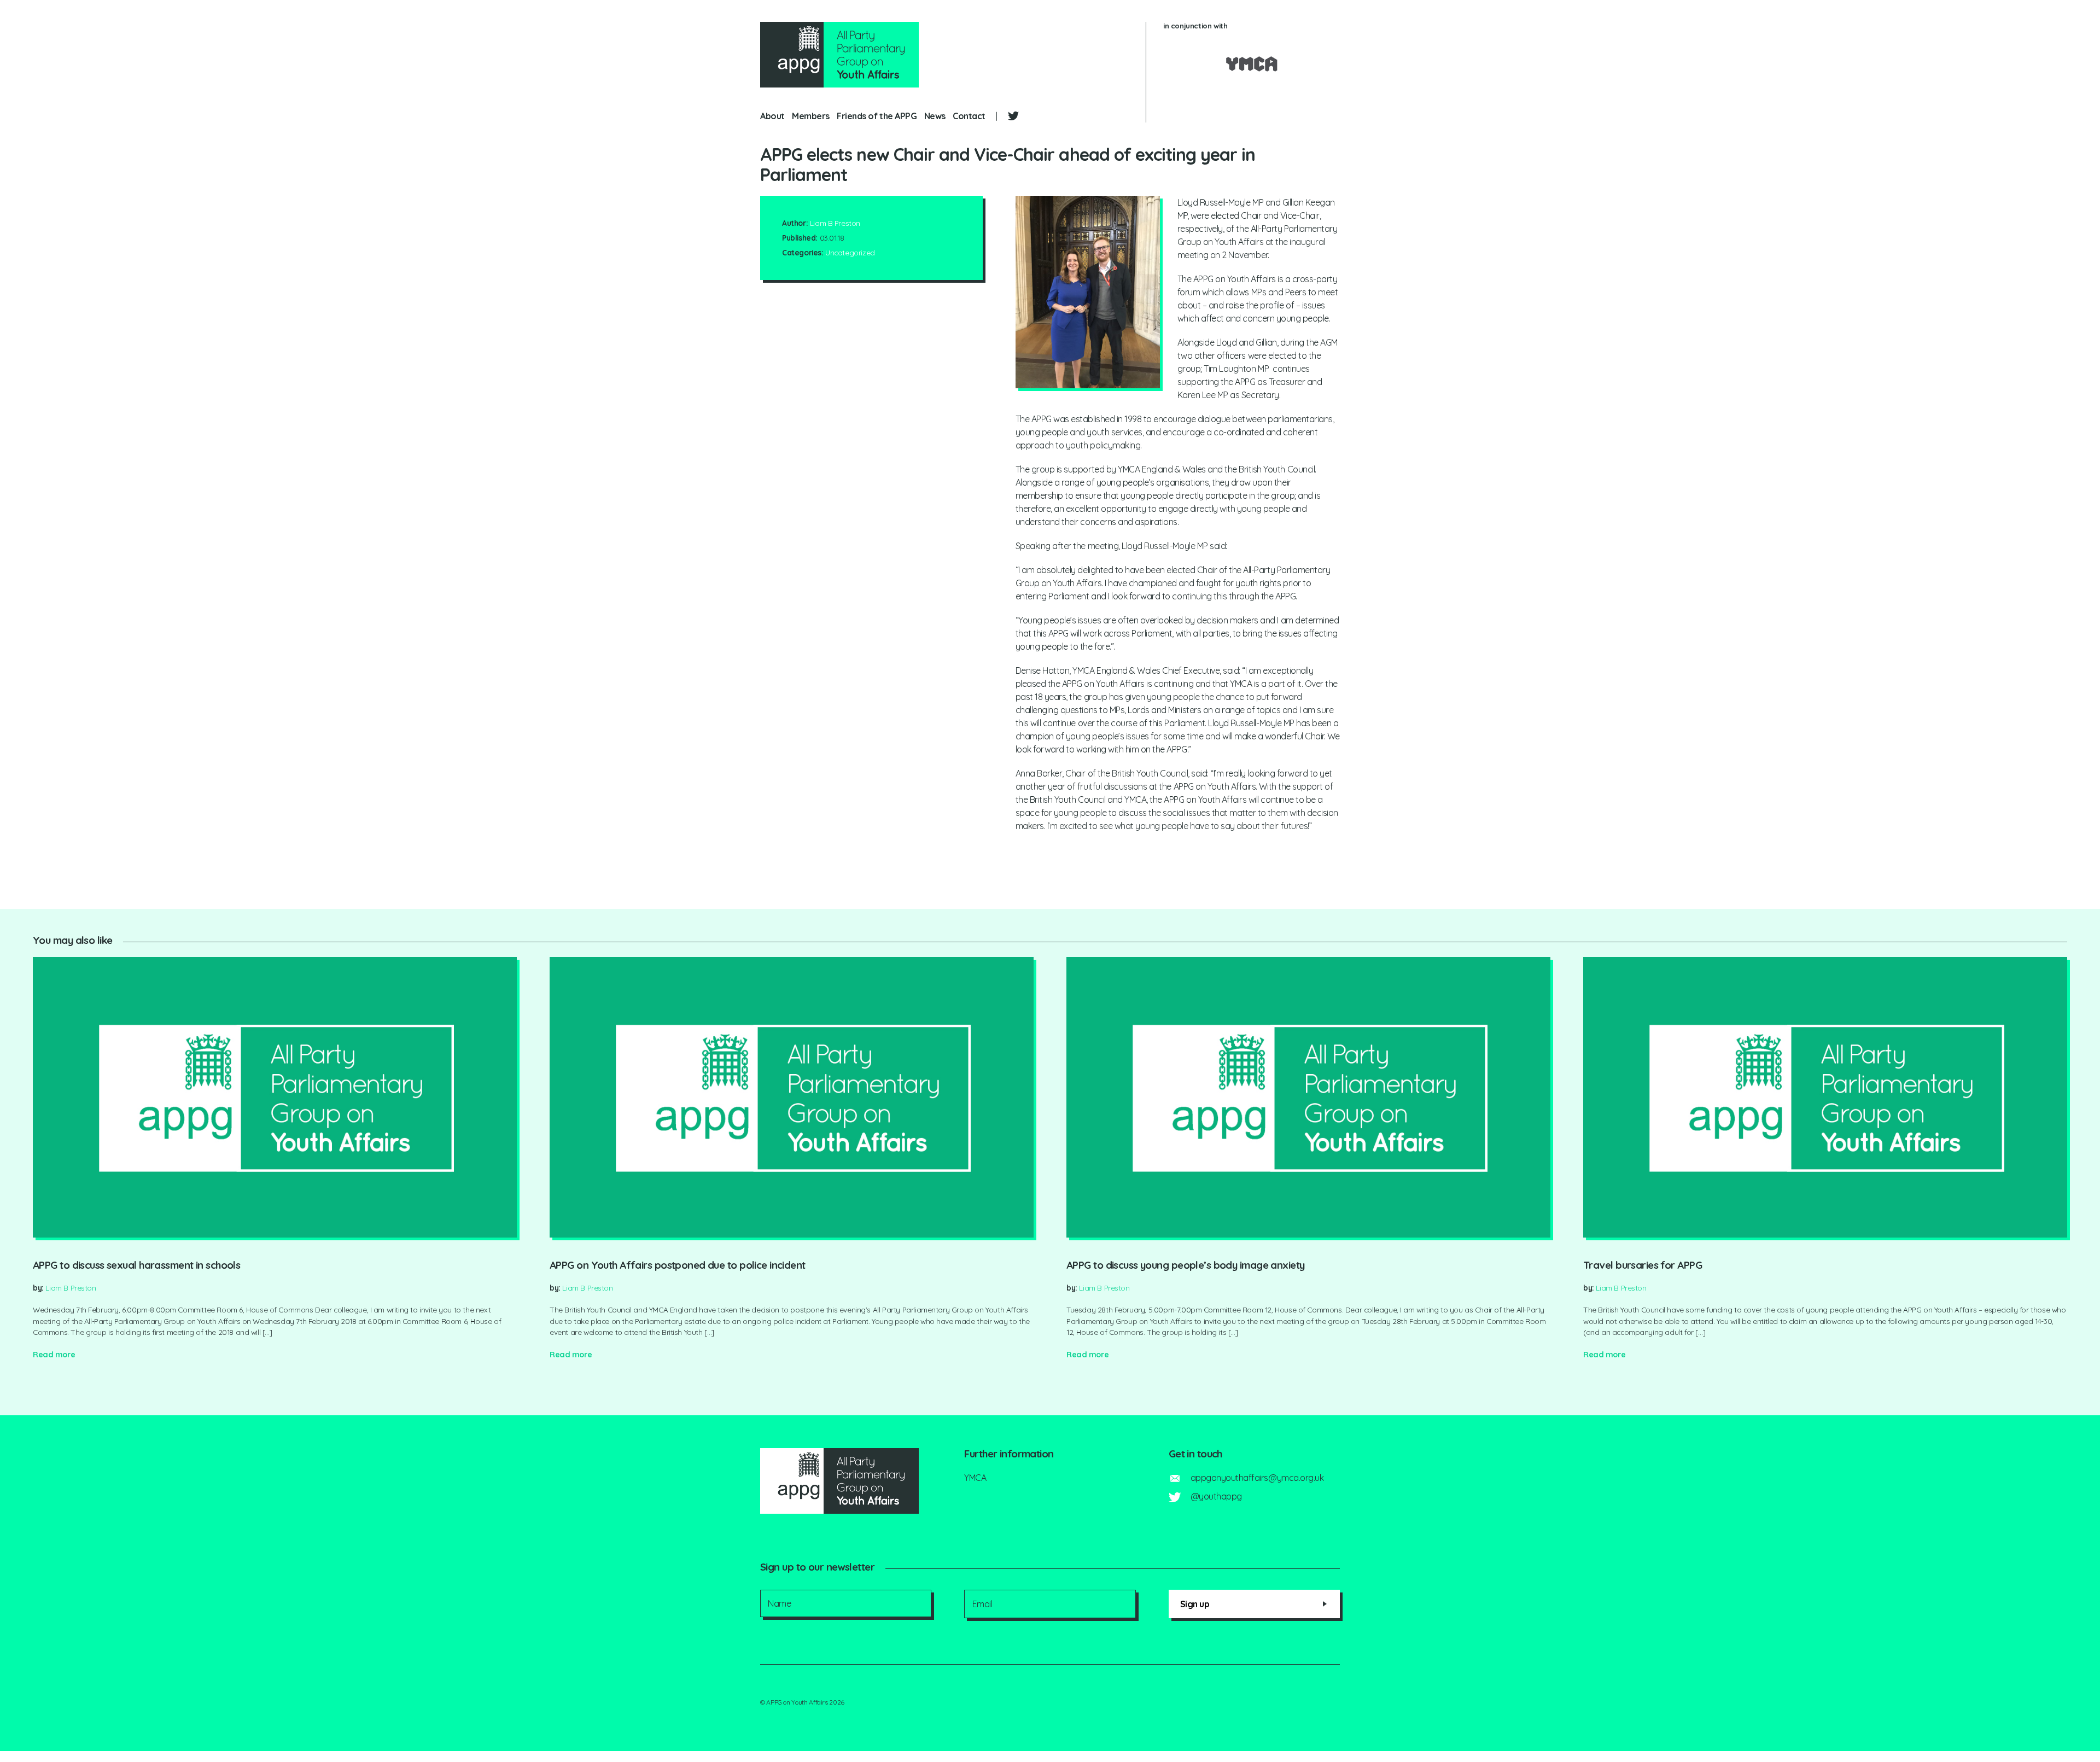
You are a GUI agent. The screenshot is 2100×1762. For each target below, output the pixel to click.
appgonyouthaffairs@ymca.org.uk (1257, 1478)
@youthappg (1216, 1496)
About (772, 116)
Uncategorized (850, 252)
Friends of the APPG (877, 116)
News (935, 116)
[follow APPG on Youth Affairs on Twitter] (1013, 115)
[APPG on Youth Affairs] (839, 55)
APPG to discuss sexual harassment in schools (136, 1265)
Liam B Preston (835, 223)
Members (811, 116)
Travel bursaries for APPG (1643, 1265)
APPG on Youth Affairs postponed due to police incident (678, 1265)
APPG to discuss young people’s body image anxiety (1185, 1265)
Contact (969, 116)
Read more (54, 1355)
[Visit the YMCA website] (1252, 64)
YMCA (975, 1478)
